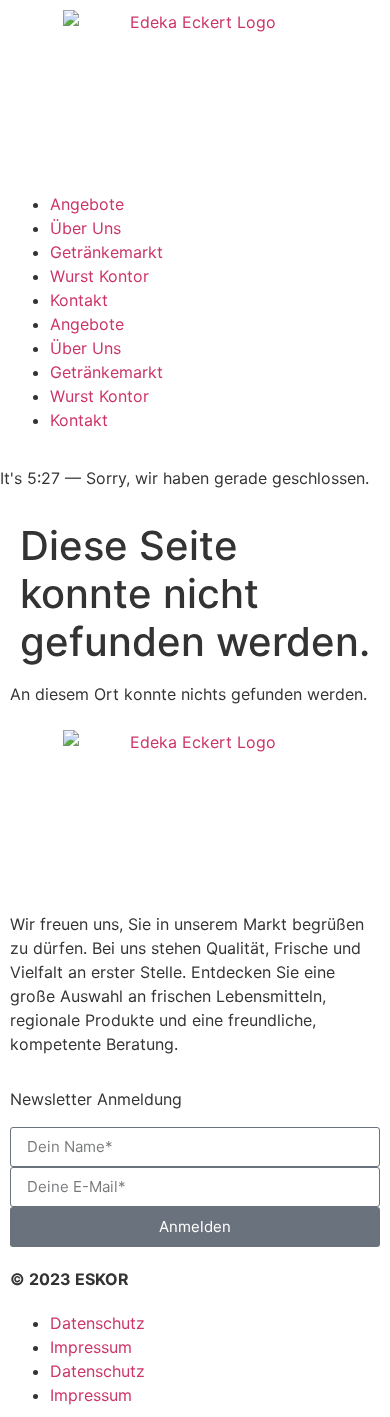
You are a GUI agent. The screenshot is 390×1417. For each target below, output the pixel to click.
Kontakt (79, 300)
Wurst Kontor (99, 276)
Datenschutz (97, 1323)
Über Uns (85, 228)
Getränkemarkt (106, 252)
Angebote (87, 204)
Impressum (91, 1347)
